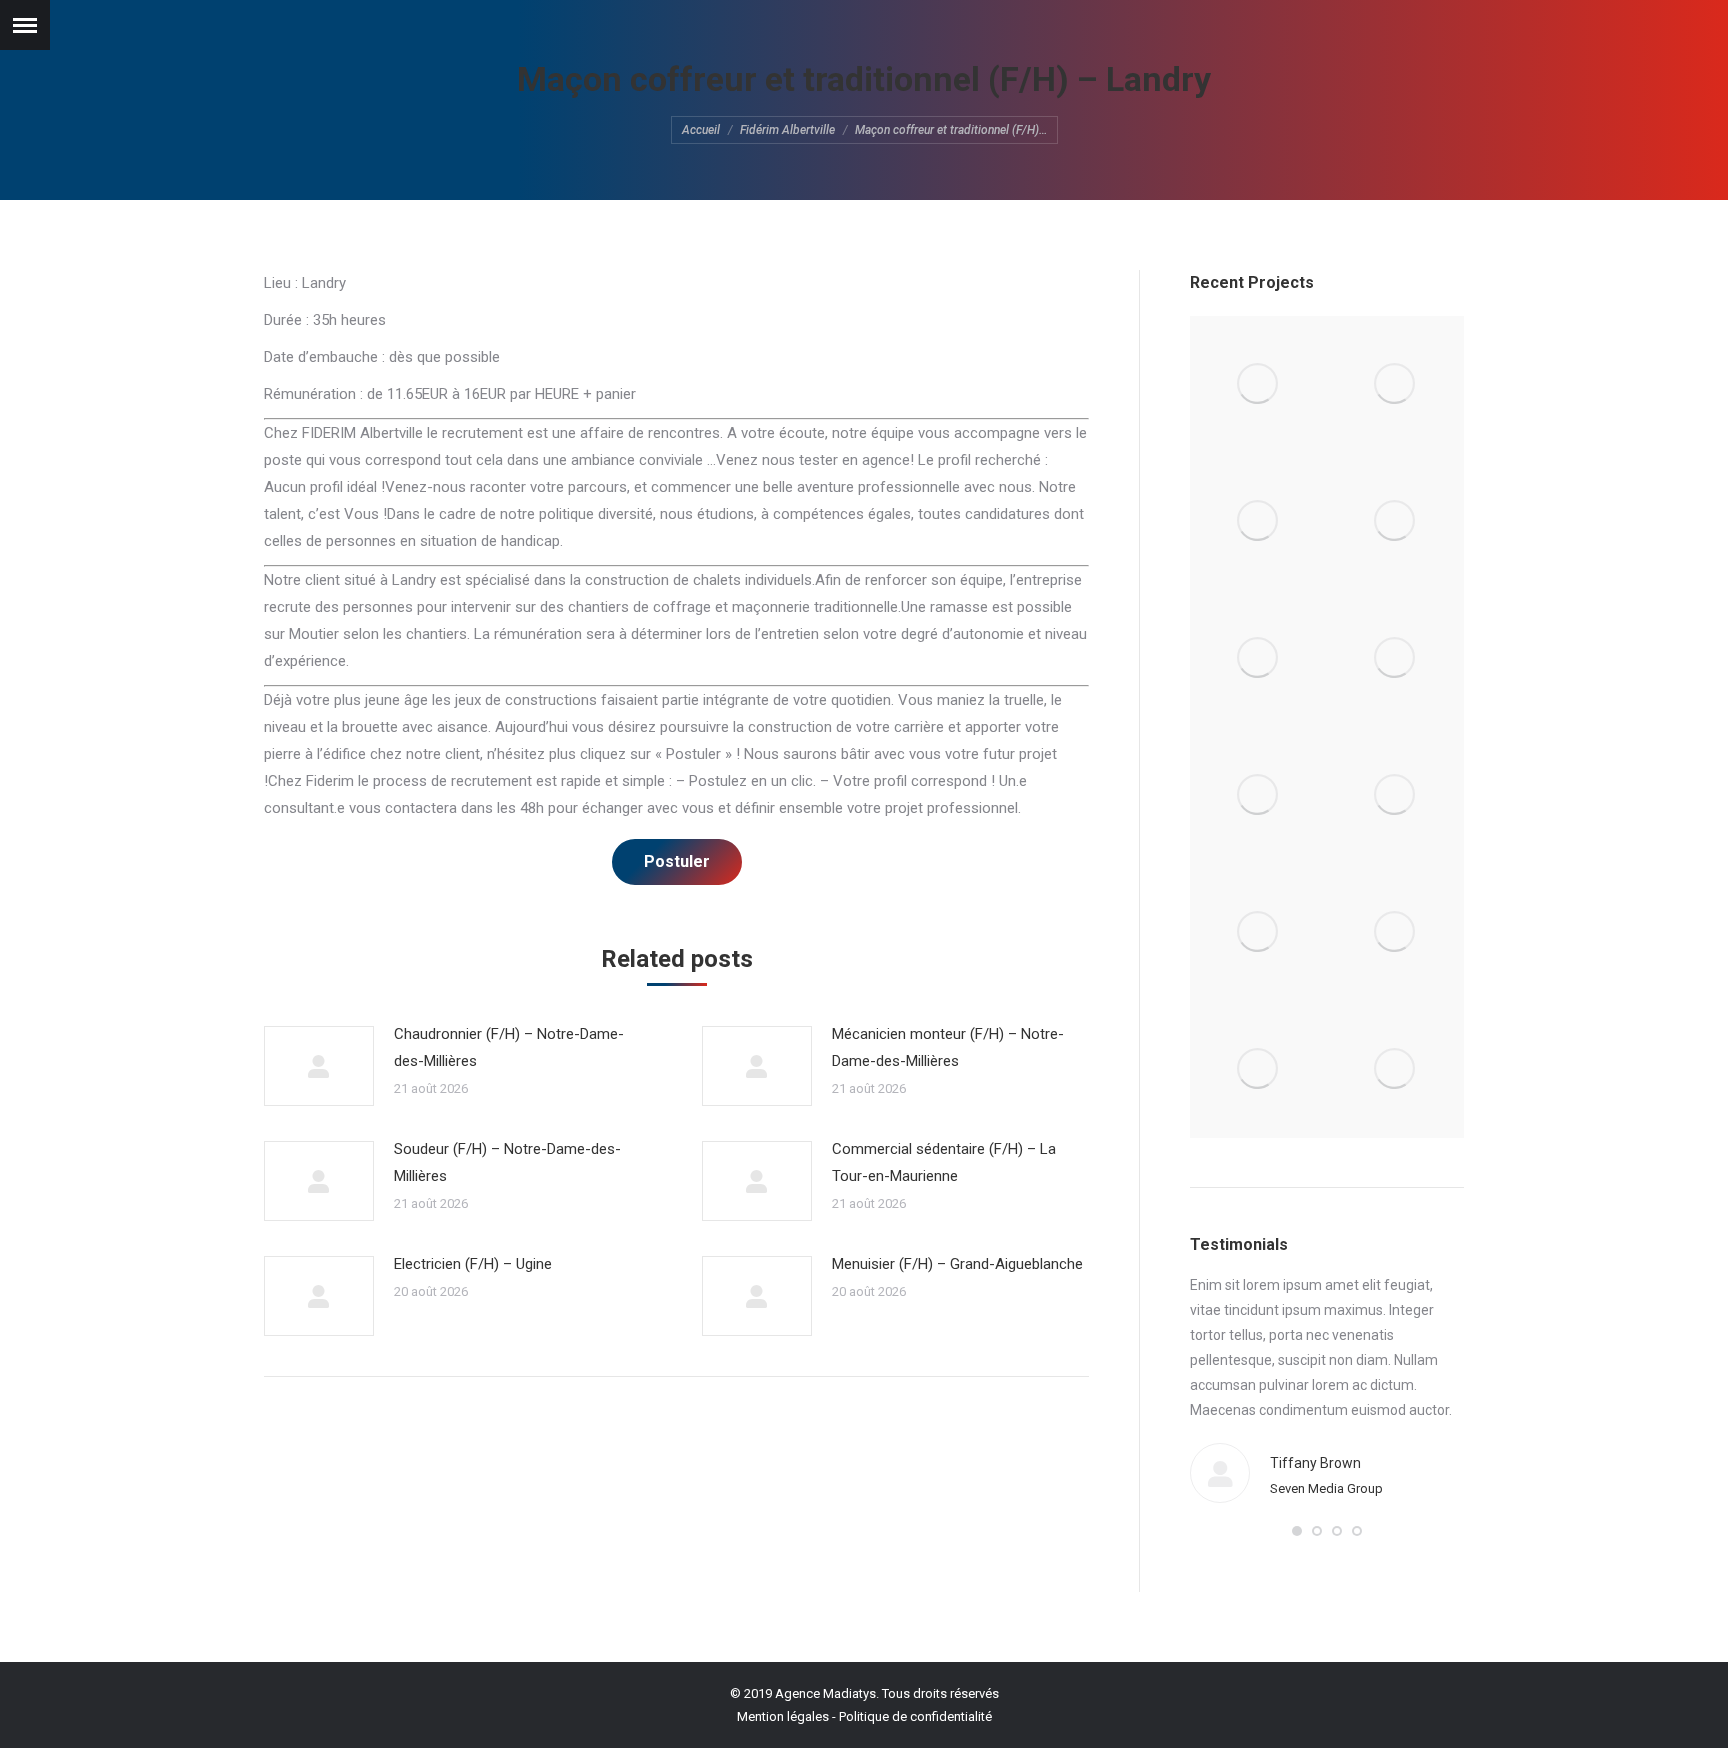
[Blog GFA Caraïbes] (1395, 521)
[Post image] (319, 1066)
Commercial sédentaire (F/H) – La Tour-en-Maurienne (944, 1162)
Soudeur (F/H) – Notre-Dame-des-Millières (507, 1162)
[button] (1297, 1531)
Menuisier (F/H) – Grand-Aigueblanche (957, 1264)
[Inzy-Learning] (1395, 658)
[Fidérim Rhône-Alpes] (1258, 658)
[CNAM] (1395, 1069)
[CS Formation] (1395, 932)
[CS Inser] (1258, 932)
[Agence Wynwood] (1258, 521)
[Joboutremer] (1395, 795)
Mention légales (783, 1716)
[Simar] (1258, 795)
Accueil (701, 130)
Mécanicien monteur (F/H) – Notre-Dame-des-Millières (948, 1047)
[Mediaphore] (1258, 1069)
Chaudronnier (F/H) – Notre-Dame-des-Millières (509, 1047)
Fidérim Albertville (787, 130)
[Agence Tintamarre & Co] (1395, 384)
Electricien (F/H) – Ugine (473, 1264)
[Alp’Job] (1258, 384)
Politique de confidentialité (915, 1716)
